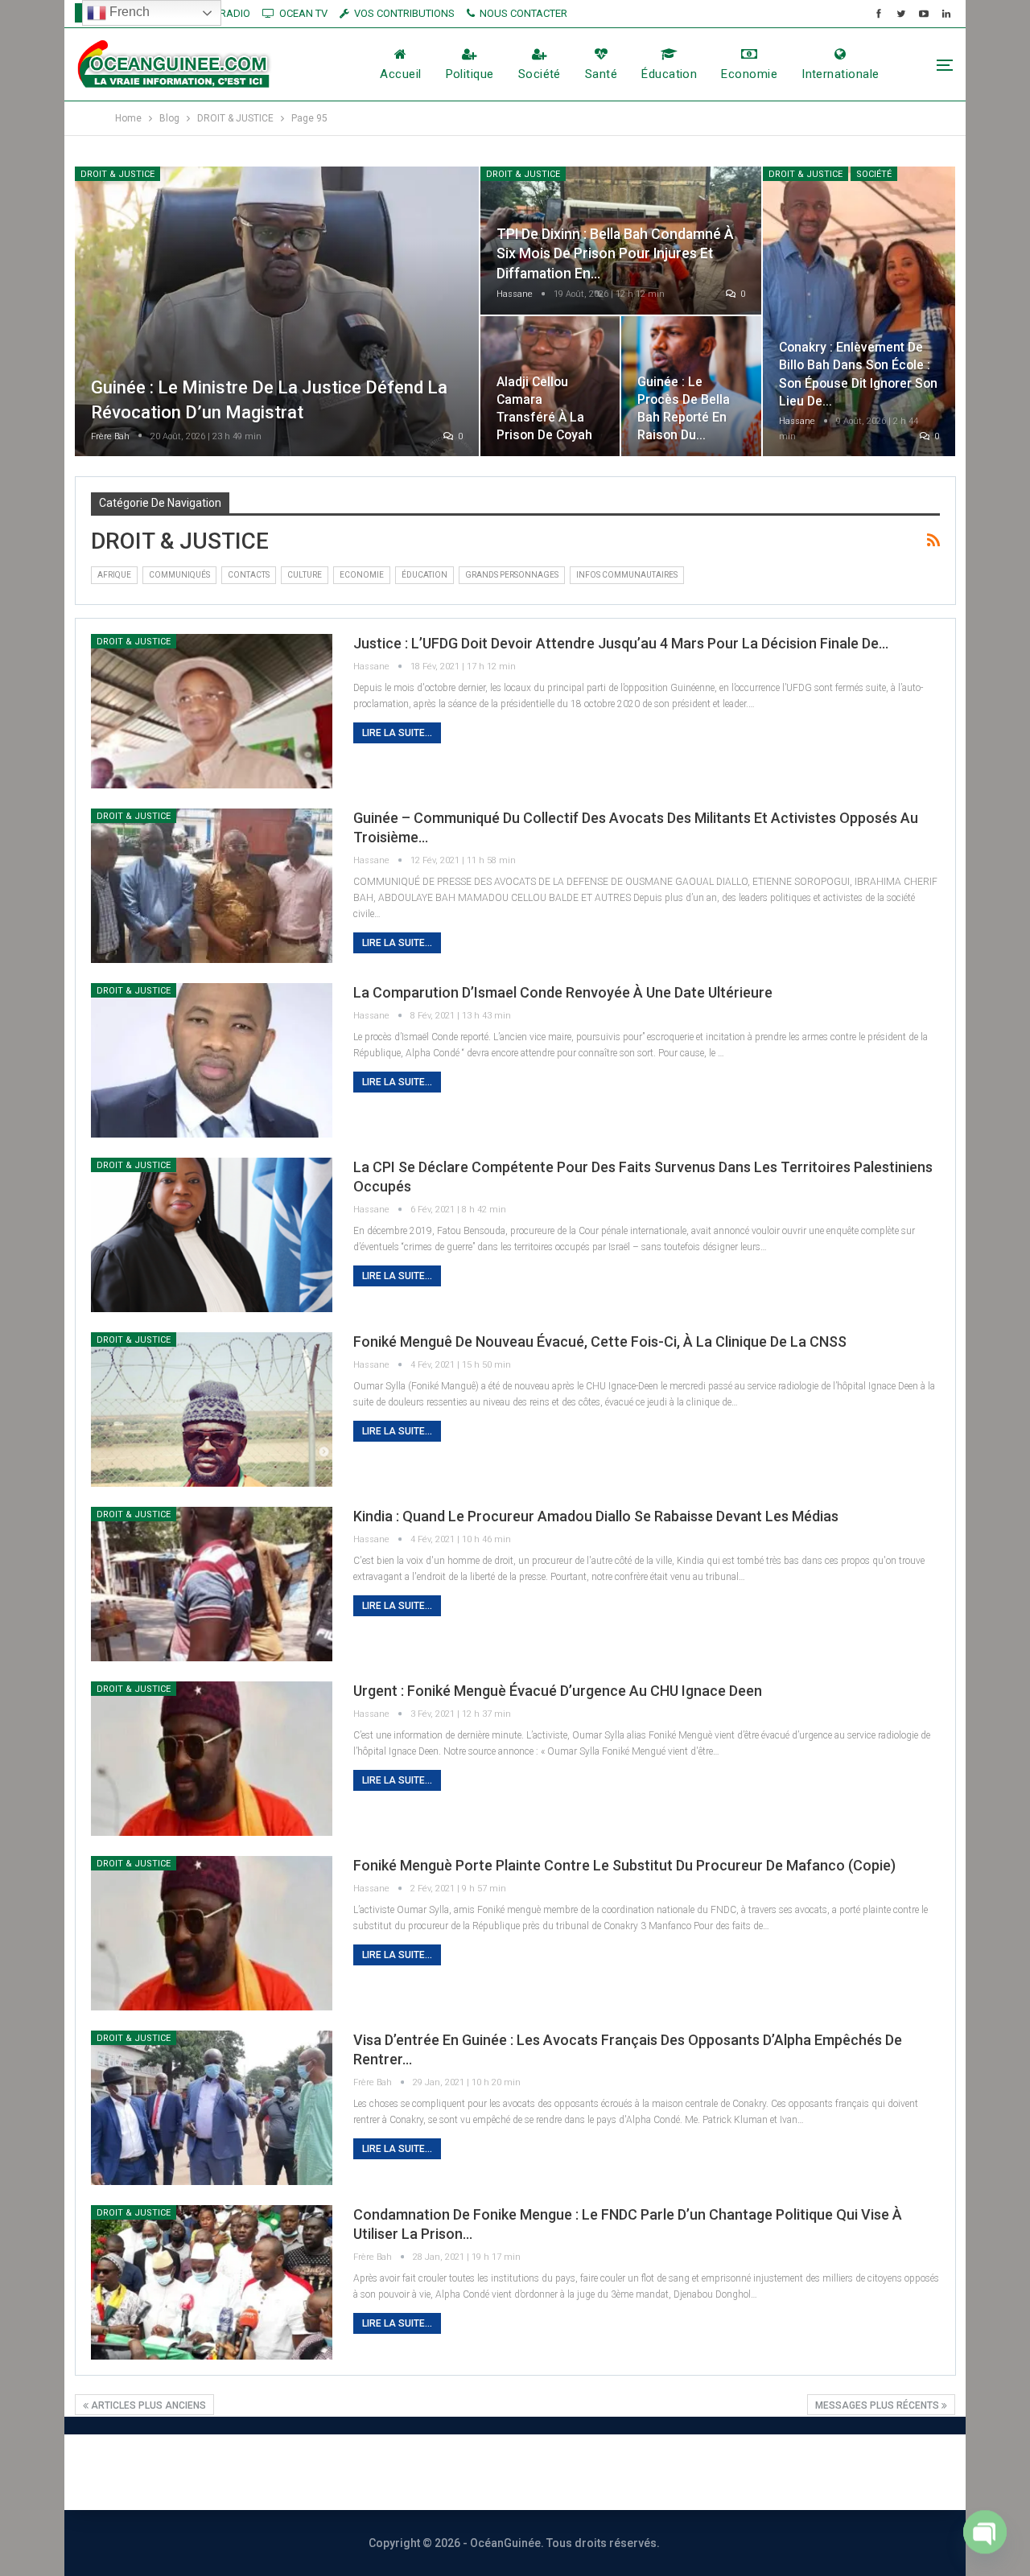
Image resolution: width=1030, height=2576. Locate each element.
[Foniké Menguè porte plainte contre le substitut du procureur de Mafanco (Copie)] (212, 1933)
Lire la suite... (397, 733)
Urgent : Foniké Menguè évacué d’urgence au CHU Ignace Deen (558, 1691)
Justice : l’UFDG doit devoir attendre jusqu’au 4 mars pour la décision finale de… (621, 643)
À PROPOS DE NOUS (305, 2472)
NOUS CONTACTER (523, 13)
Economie (749, 74)
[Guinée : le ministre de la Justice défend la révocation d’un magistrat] (277, 312)
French (128, 12)
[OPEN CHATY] (985, 2532)
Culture (305, 575)
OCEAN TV (303, 13)
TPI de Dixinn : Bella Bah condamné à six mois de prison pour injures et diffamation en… (615, 254)
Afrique (114, 575)
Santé (601, 74)
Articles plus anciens (147, 2405)
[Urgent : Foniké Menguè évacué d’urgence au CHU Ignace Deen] (212, 1759)
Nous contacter (456, 2472)
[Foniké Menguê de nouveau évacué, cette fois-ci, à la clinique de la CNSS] (212, 1409)
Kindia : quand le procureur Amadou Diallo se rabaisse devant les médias (596, 1516)
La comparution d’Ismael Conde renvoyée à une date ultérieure (563, 992)
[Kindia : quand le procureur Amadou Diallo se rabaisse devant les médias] (212, 1584)
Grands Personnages (512, 575)
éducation (669, 74)
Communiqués (179, 575)
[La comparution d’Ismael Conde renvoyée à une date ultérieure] (212, 1060)
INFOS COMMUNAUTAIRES (627, 575)
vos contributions (404, 13)
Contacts (249, 575)
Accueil (400, 74)
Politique (470, 74)
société (540, 74)
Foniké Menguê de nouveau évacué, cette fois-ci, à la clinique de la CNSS (600, 1341)
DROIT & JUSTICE (117, 174)
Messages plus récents (878, 2405)
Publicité (572, 2472)
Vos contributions (694, 2472)
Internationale (840, 74)
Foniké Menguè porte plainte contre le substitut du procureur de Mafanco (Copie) (624, 1865)
